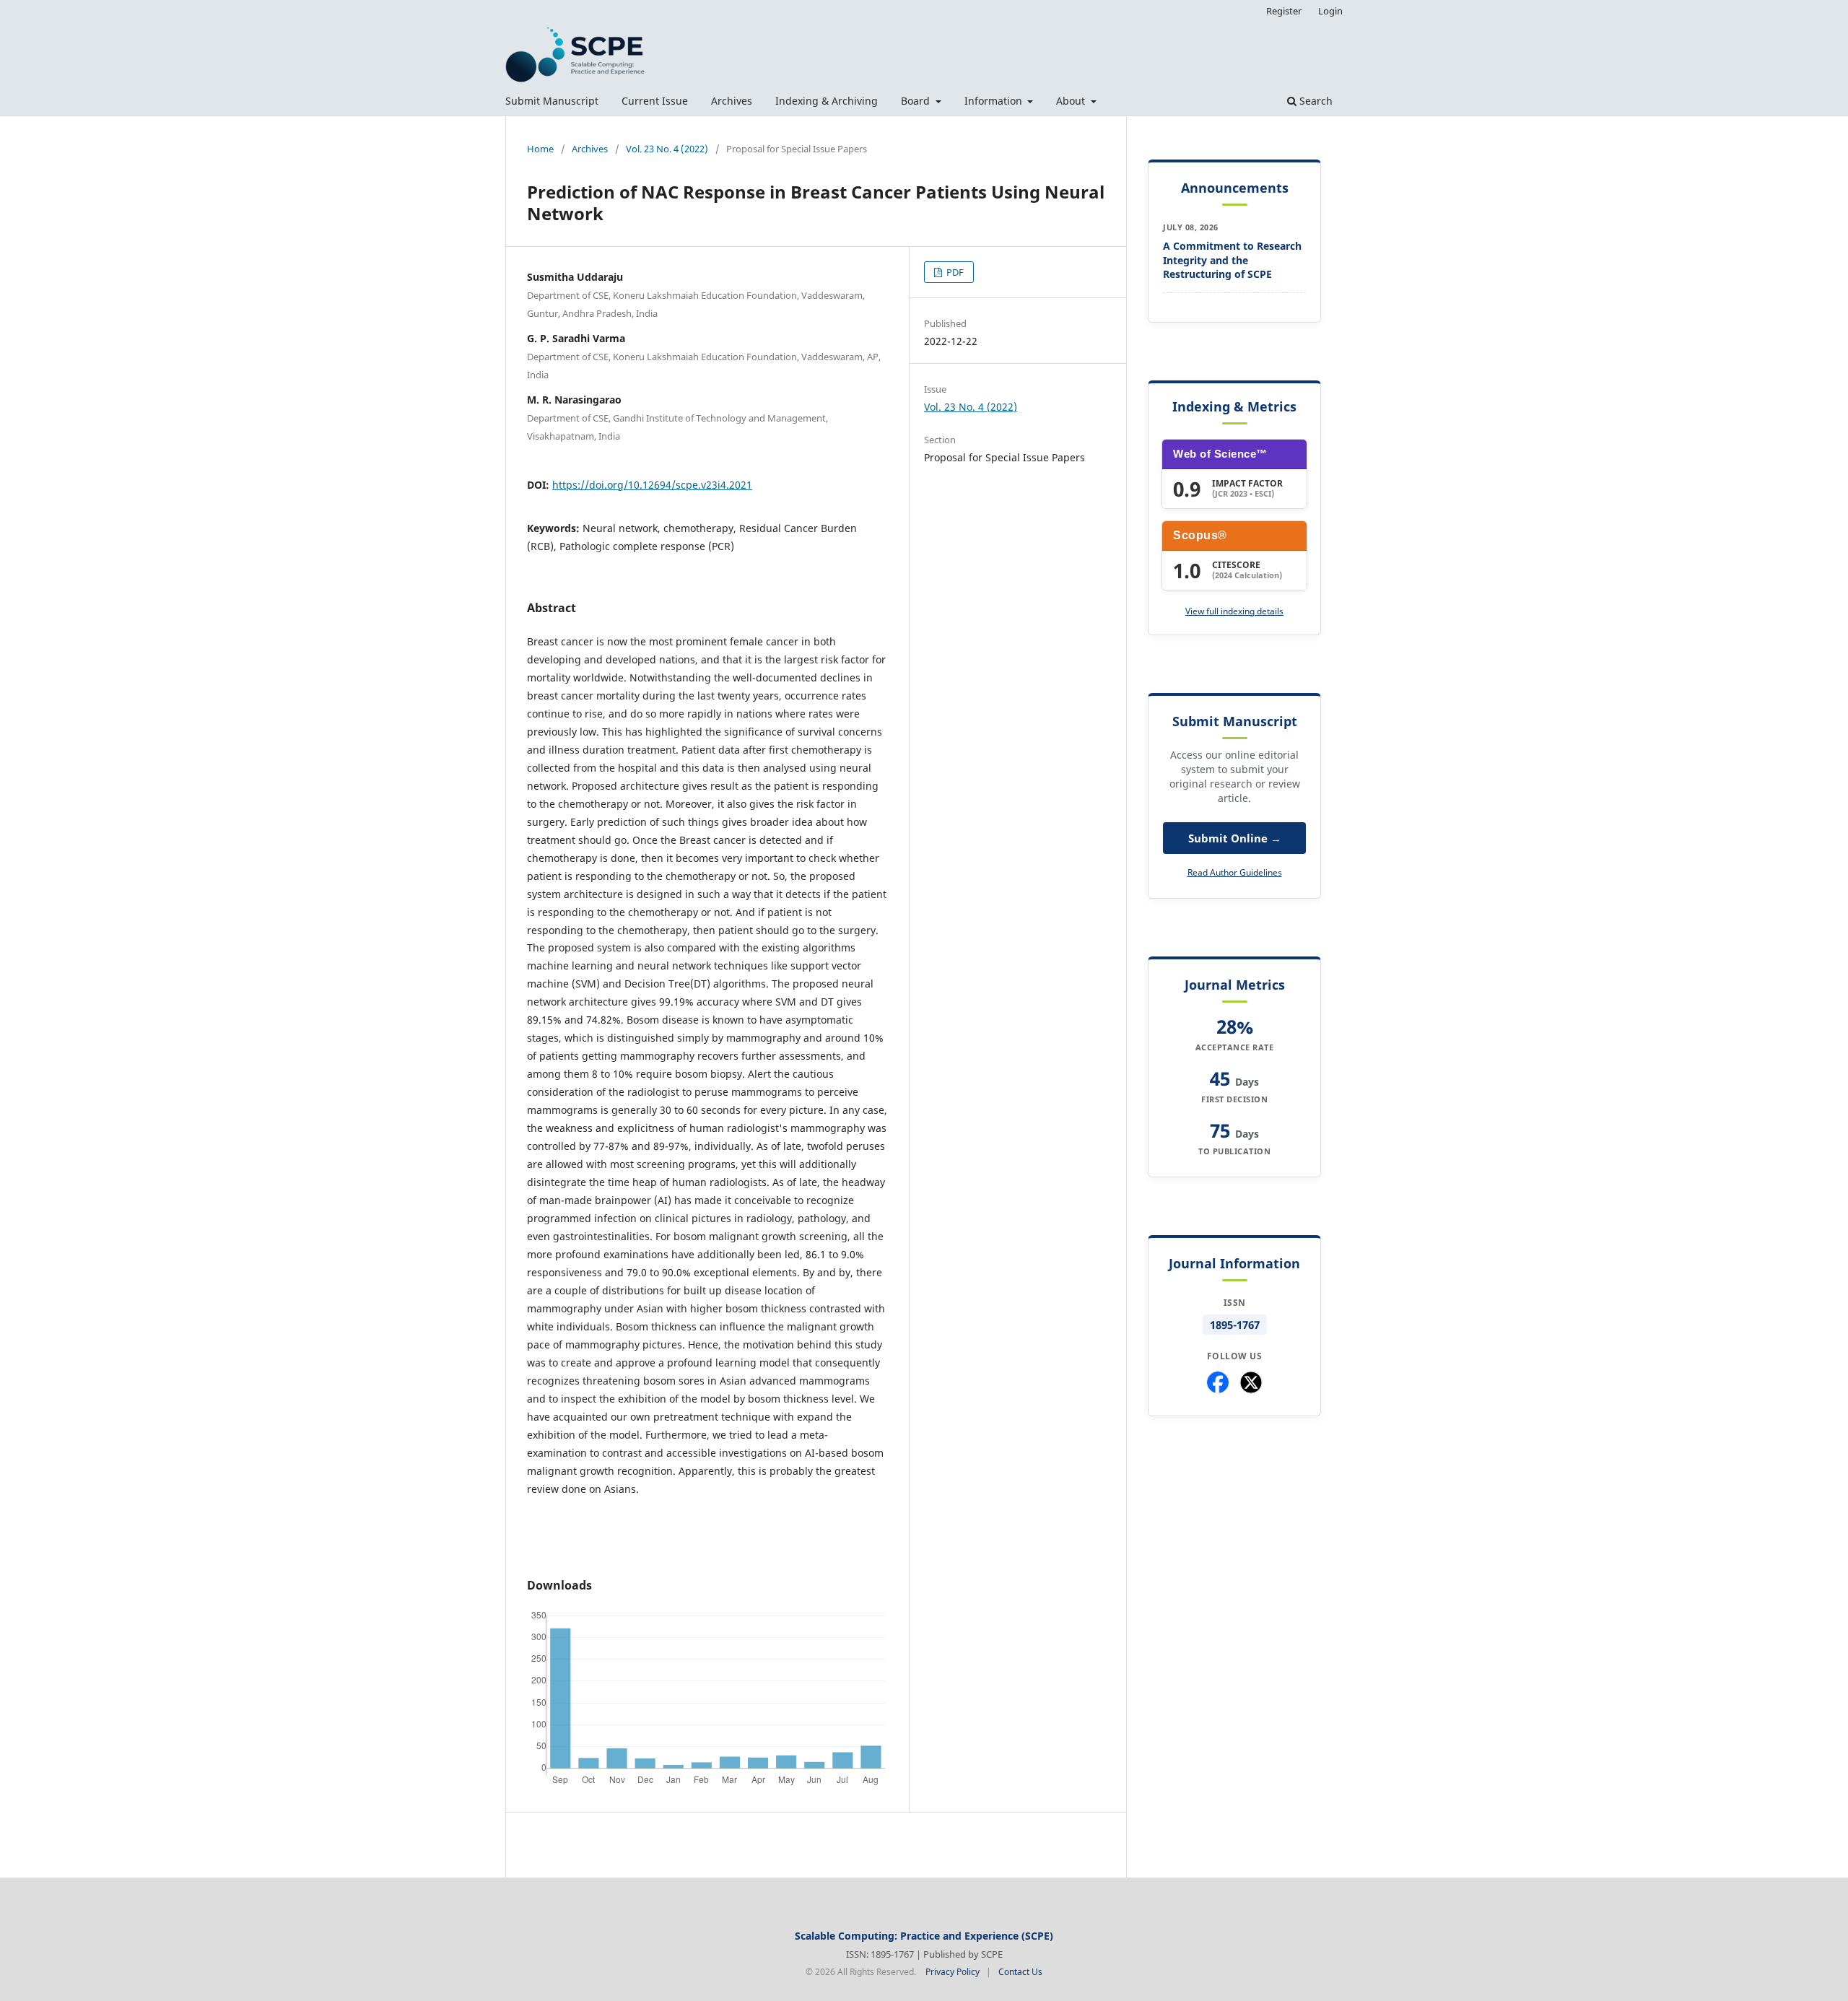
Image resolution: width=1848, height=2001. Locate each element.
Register (1284, 11)
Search (1315, 101)
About (1072, 101)
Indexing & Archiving (827, 101)
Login (1330, 11)
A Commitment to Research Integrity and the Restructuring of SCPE (1232, 260)
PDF (954, 272)
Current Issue (655, 101)
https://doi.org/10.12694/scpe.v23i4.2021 (652, 485)
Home (540, 149)
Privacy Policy (953, 1972)
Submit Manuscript (552, 101)
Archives (732, 101)
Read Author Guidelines (1235, 872)
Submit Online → (1235, 838)
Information (995, 101)
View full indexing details (1234, 611)
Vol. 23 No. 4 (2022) (667, 149)
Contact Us (1020, 1972)
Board (917, 101)
